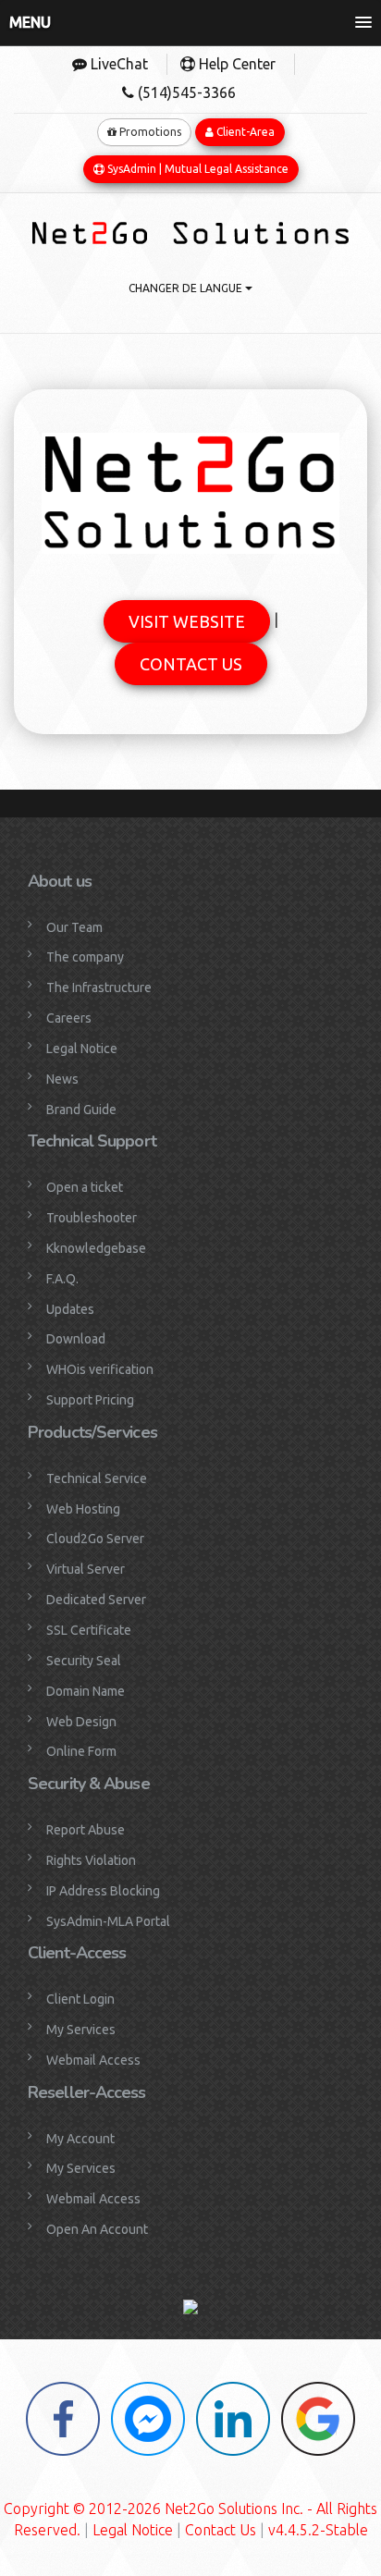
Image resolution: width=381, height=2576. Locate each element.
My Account (80, 2139)
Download (76, 1339)
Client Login (80, 1999)
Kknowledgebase (96, 1248)
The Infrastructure (99, 987)
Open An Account (97, 2229)
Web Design (81, 1722)
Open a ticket (85, 1187)
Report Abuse (86, 1830)
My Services (81, 2030)
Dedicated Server (96, 1600)
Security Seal (84, 1661)
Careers (69, 1018)
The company (85, 957)
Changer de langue (187, 288)
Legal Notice (82, 1049)
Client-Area (244, 132)
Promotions (149, 132)
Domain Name (86, 1691)
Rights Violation (91, 1860)
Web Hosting (83, 1509)
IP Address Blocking (103, 1891)
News (62, 1079)
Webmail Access (93, 2060)
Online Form (81, 1751)
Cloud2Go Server (95, 1539)
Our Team (74, 927)
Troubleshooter (92, 1218)
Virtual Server (86, 1569)
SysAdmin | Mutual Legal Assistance (197, 169)
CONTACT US (191, 664)
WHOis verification (100, 1369)
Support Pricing (90, 1400)
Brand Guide (81, 1110)
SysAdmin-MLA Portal (108, 1921)
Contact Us (221, 2530)
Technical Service (97, 1478)
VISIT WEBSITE (187, 621)
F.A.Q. (62, 1279)
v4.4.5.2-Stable (318, 2530)
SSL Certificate (89, 1630)
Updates (70, 1309)
